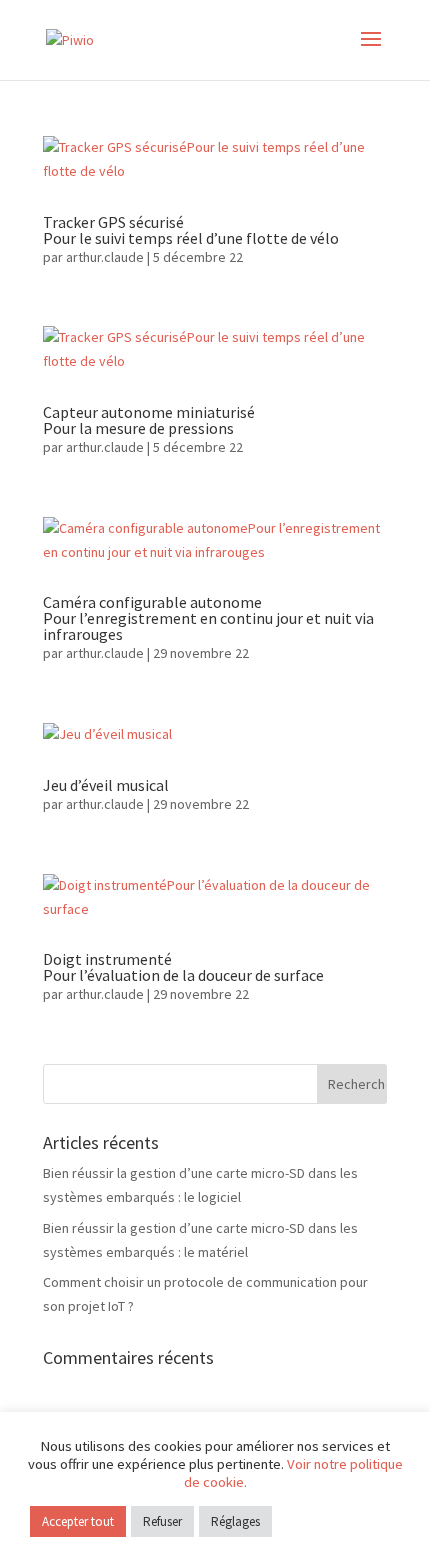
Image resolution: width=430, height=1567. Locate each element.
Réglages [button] (235, 1521)
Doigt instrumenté (183, 967)
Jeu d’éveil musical (106, 785)
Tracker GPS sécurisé (191, 230)
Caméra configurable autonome (208, 618)
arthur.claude (105, 257)
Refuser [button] (162, 1521)
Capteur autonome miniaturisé (149, 420)
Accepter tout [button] (78, 1521)
